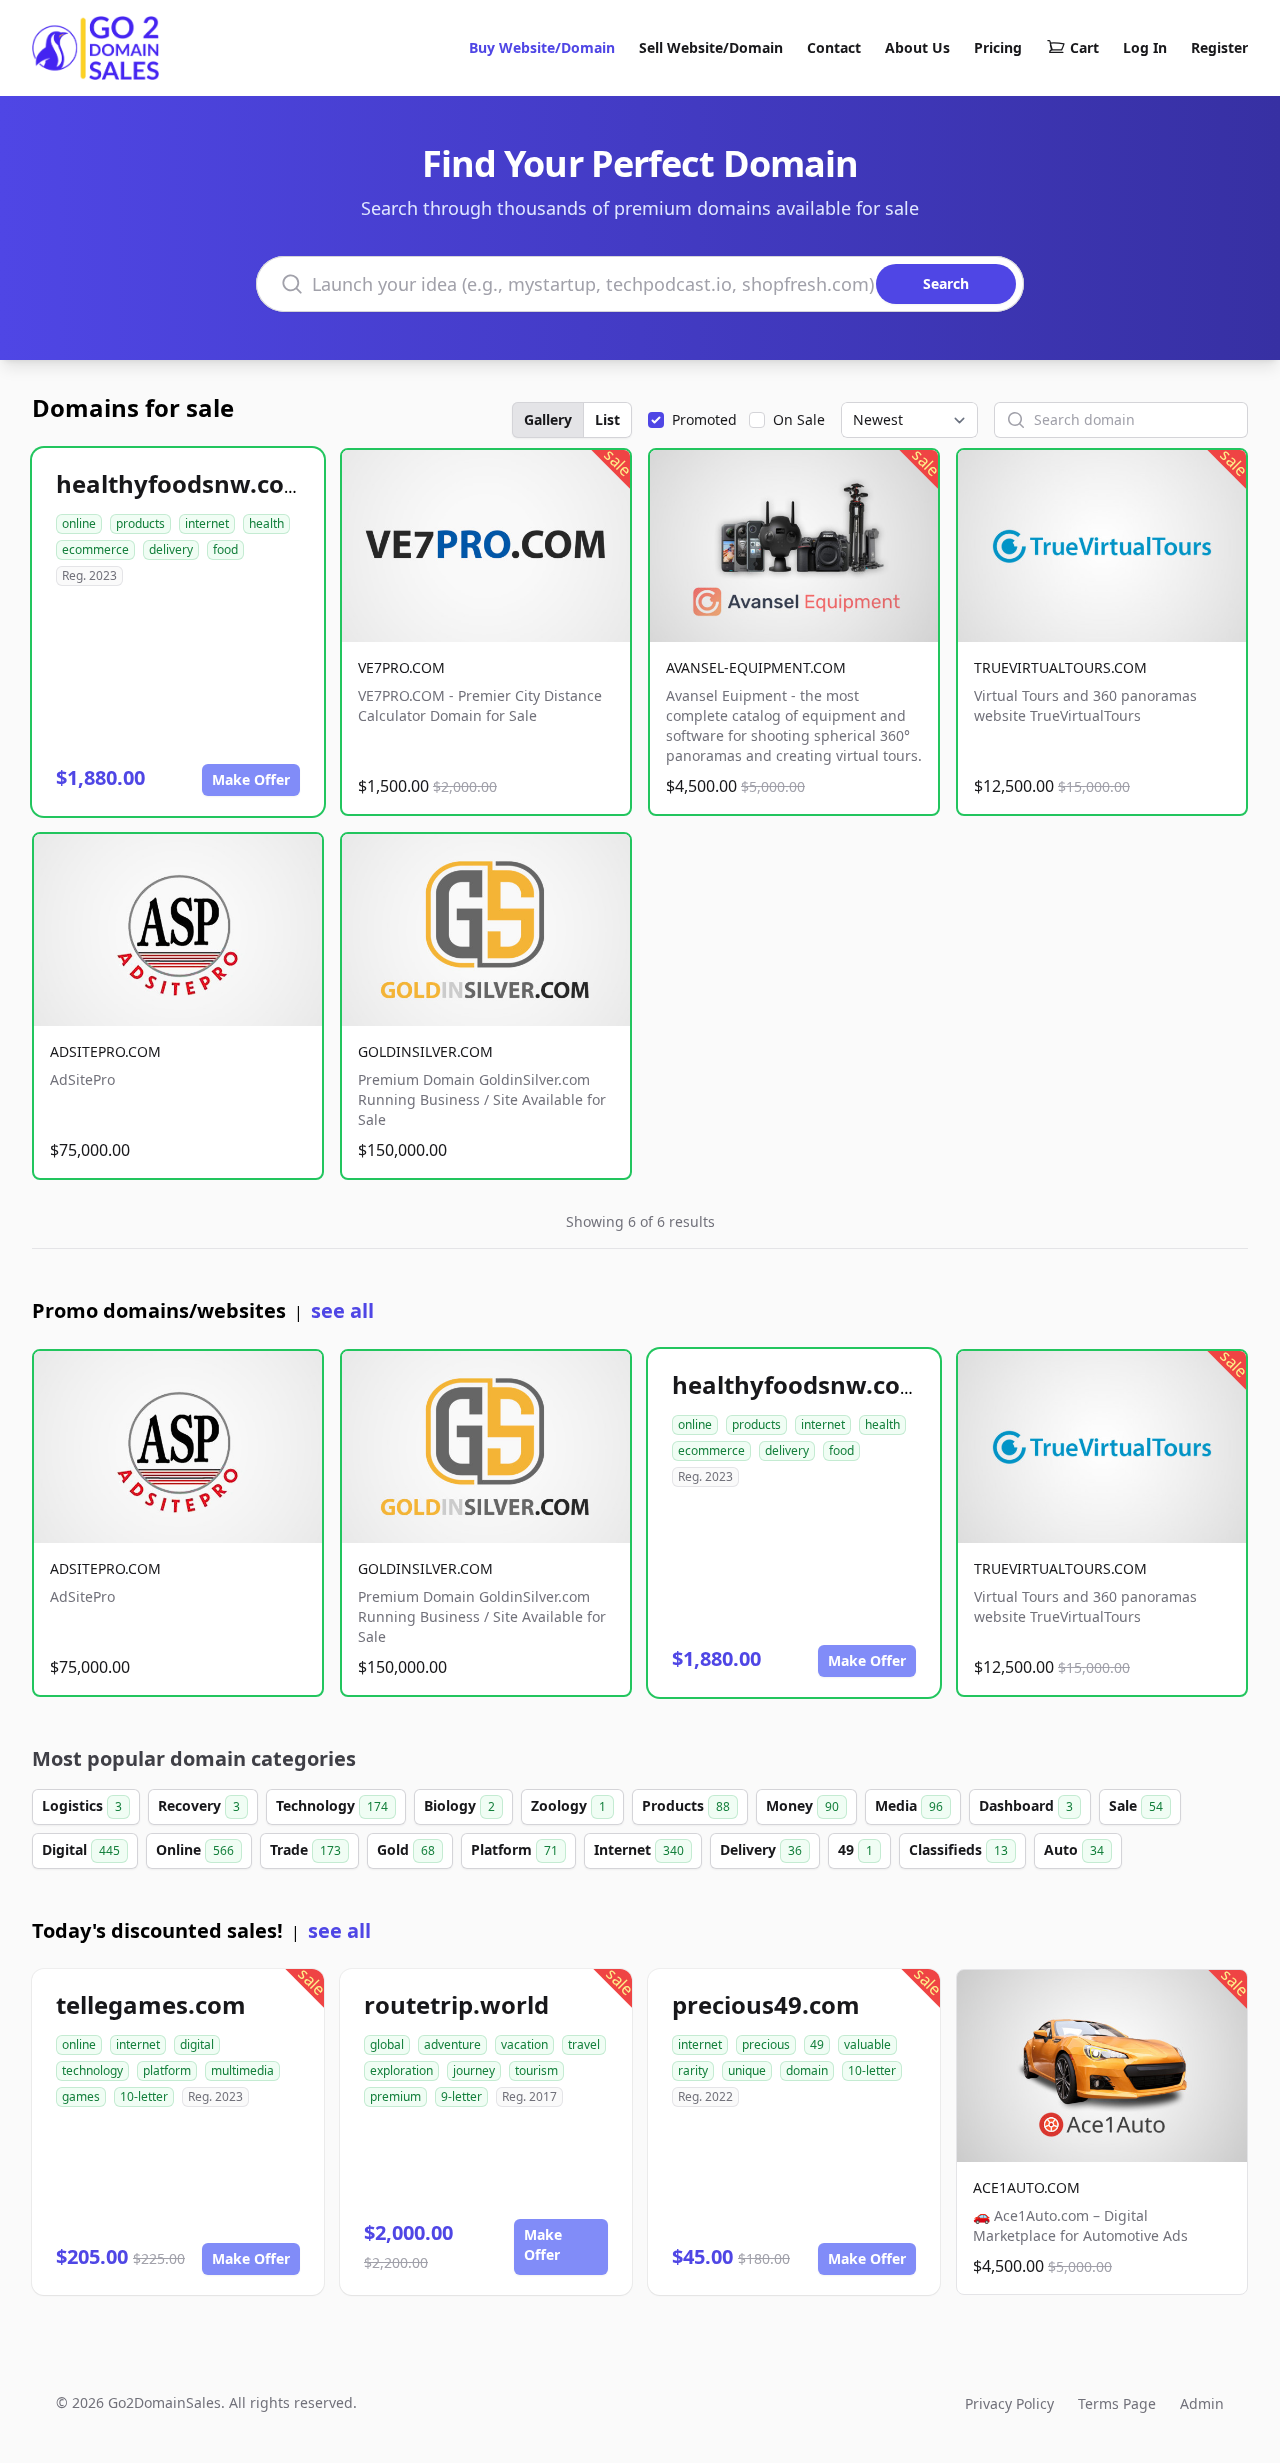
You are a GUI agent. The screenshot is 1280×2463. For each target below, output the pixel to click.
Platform (514, 1849)
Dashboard (1026, 1805)
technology (92, 2070)
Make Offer (251, 779)
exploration (401, 2070)
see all (342, 1310)
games (81, 2096)
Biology (459, 1805)
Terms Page (1117, 2403)
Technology (332, 1805)
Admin (1202, 2403)
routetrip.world (456, 2004)
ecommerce (95, 549)
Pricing (998, 47)
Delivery (761, 1849)
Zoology (568, 1805)
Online (195, 1849)
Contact (834, 47)
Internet (639, 1849)
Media (909, 1805)
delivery (171, 549)
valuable (867, 2044)
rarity (693, 2070)
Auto (1074, 1849)
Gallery (548, 419)
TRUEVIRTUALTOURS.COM (1060, 667)
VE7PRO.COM (401, 667)
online (79, 523)
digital (197, 2044)
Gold (406, 1849)
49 (855, 1849)
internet (207, 523)
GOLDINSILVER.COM (425, 1051)
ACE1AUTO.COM (1026, 2187)
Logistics (82, 1805)
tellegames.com (151, 2004)
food (225, 549)
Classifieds (958, 1849)
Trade (305, 1849)
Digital (81, 1849)
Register (1219, 47)
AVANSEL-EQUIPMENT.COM (756, 667)
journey (474, 2070)
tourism (536, 2070)
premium (395, 2096)
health (266, 523)
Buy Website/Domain (542, 47)
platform (167, 2070)
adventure (452, 2044)
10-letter (144, 2096)
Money (802, 1805)
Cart (1084, 47)
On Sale (799, 419)
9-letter (461, 2096)
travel (584, 2044)
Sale (1136, 1805)
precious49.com (766, 2004)
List (607, 419)
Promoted (704, 419)
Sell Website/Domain (711, 47)
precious (766, 2044)
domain (807, 2070)
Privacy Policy (1009, 2403)
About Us (917, 47)
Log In (1145, 47)
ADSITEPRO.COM (105, 1051)
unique (747, 2070)
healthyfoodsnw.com (182, 483)
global (387, 2044)
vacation (524, 2044)
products (140, 523)
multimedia (242, 2070)
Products (686, 1805)
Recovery (199, 1805)
